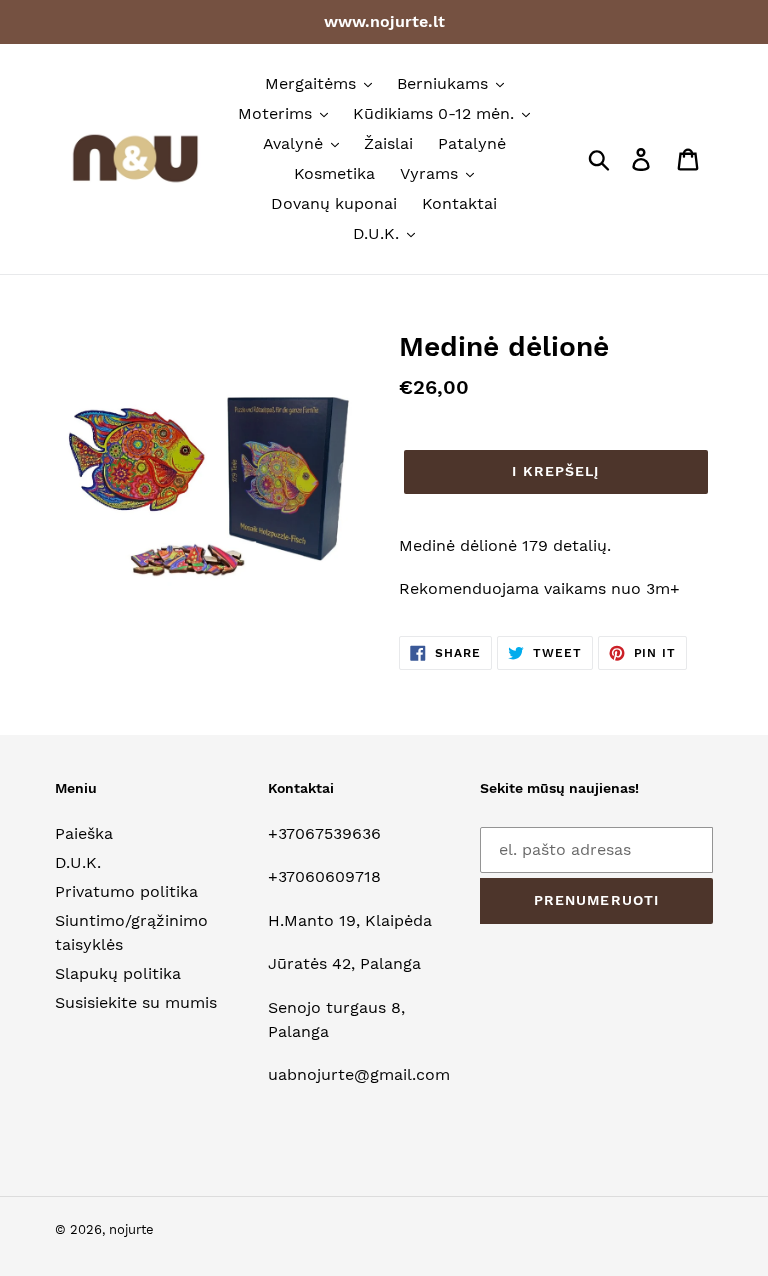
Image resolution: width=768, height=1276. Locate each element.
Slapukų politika (118, 973)
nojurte (131, 1229)
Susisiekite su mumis (136, 1002)
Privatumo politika (126, 891)
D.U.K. (78, 862)
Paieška (84, 833)
